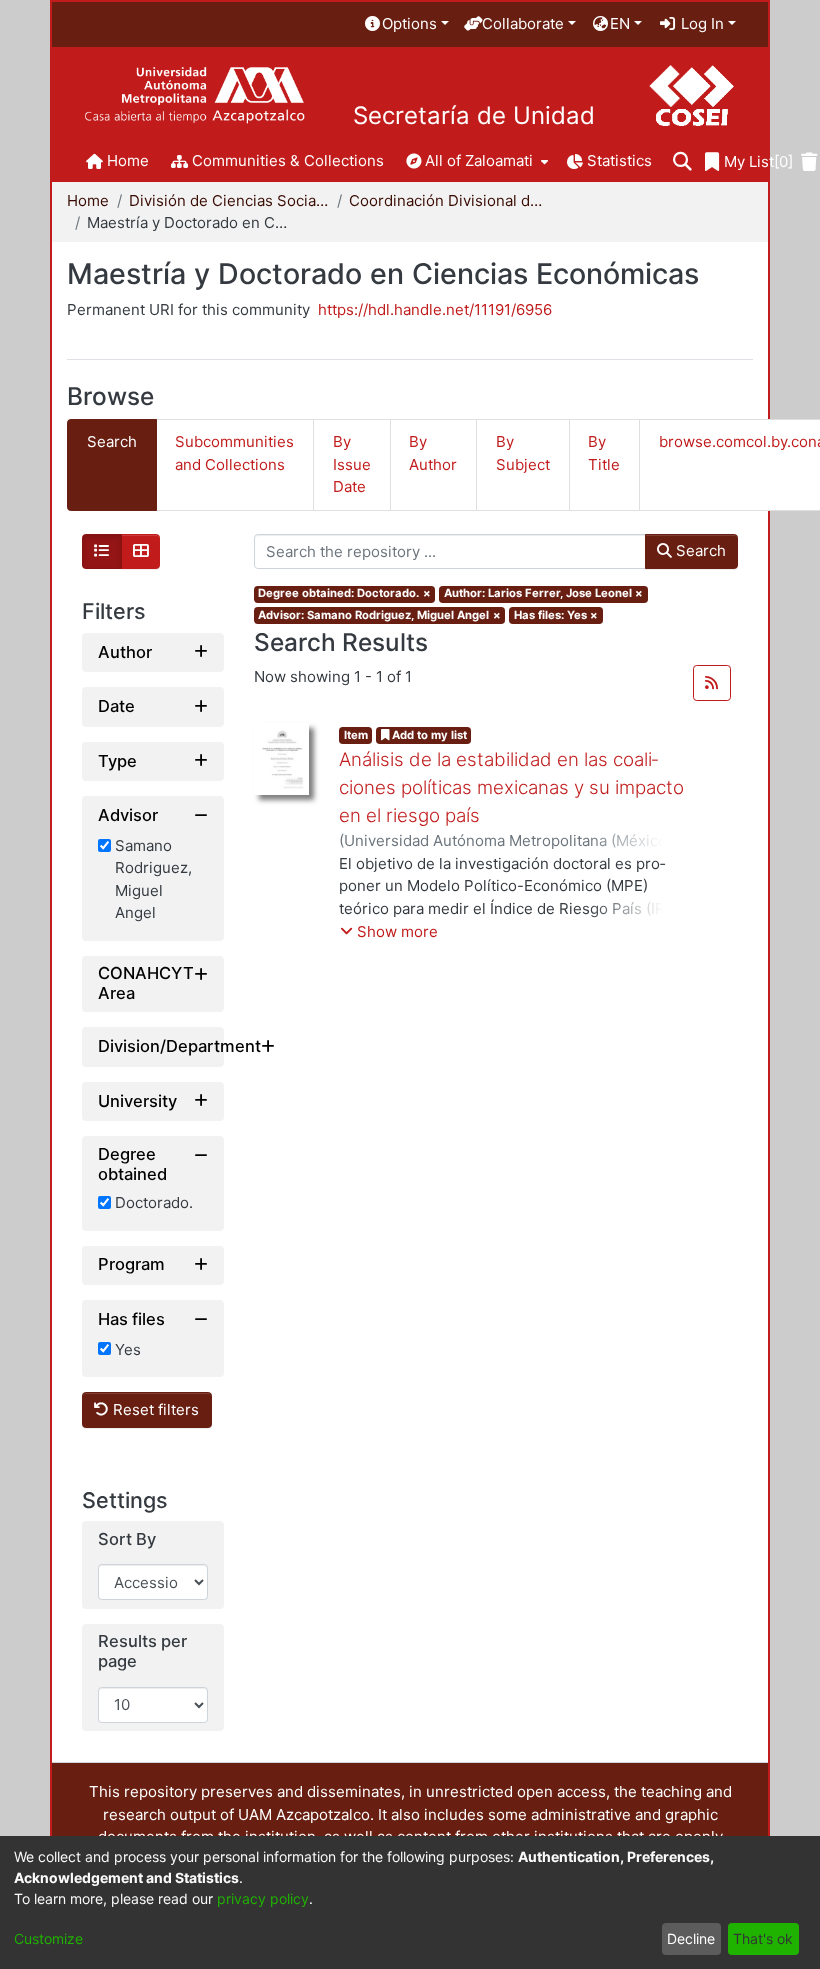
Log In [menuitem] (700, 23)
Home (88, 200)
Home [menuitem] (128, 160)
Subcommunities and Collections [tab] (234, 453)
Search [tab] (112, 441)
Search (699, 550)
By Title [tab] (604, 453)
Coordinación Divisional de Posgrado (449, 200)
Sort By (127, 1539)
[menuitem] (406, 24)
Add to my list (428, 735)
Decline (691, 1938)
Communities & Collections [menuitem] (288, 160)
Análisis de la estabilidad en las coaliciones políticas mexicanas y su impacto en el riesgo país (511, 787)
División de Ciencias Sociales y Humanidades (229, 200)
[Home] (194, 95)
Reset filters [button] (154, 1409)
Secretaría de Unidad (474, 116)
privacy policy (263, 1898)
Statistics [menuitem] (619, 160)
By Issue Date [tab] (352, 464)
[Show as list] (102, 552)
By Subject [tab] (523, 453)
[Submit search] (682, 162)
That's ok (763, 1938)
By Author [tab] (433, 453)
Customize (48, 1938)
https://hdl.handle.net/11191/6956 (435, 309)
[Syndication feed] (712, 683)
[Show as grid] (141, 552)
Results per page (142, 1651)
